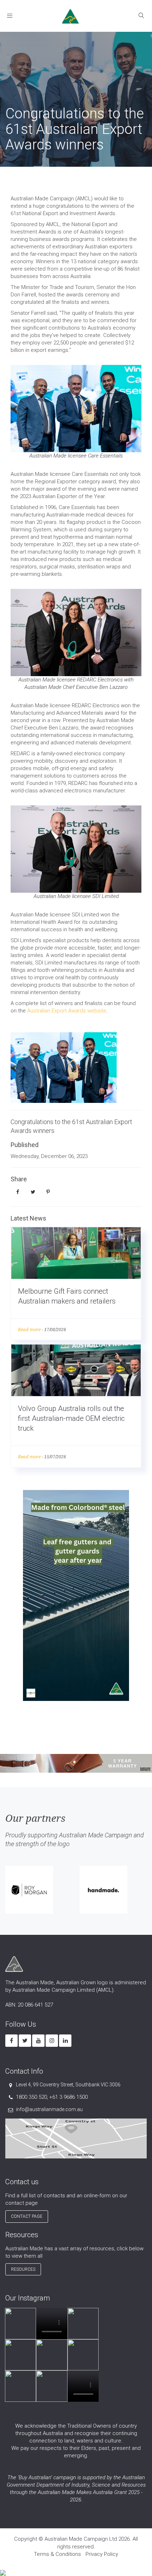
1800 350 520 (31, 2097)
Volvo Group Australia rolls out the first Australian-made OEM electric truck (71, 1418)
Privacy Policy (102, 2554)
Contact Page (27, 2216)
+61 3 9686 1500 (68, 2097)
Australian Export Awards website (67, 1011)
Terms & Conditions (57, 2554)
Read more (29, 1330)
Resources (23, 2269)
